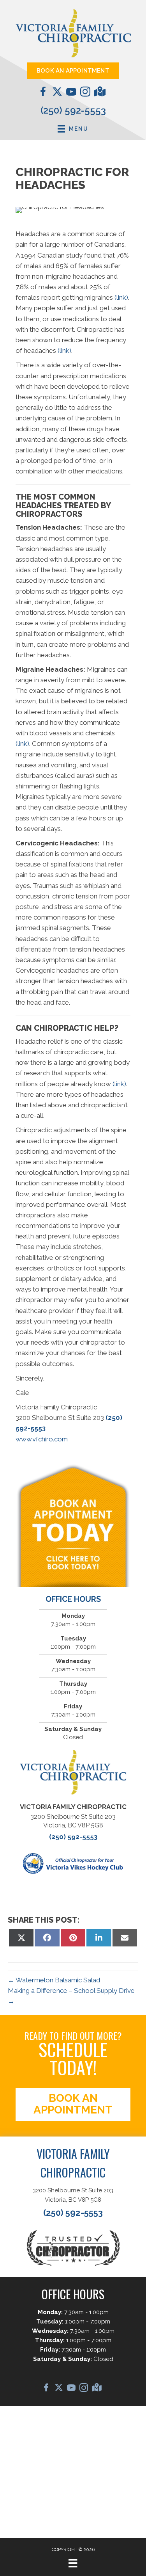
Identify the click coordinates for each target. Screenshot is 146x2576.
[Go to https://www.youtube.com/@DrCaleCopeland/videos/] (71, 93)
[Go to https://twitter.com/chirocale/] (57, 93)
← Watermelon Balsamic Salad (54, 1980)
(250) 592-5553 (73, 110)
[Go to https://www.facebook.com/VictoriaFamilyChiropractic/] (43, 93)
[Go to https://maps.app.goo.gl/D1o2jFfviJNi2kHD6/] (99, 93)
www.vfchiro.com (42, 1439)
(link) (121, 297)
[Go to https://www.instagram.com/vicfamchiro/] (85, 93)
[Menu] (73, 2563)
